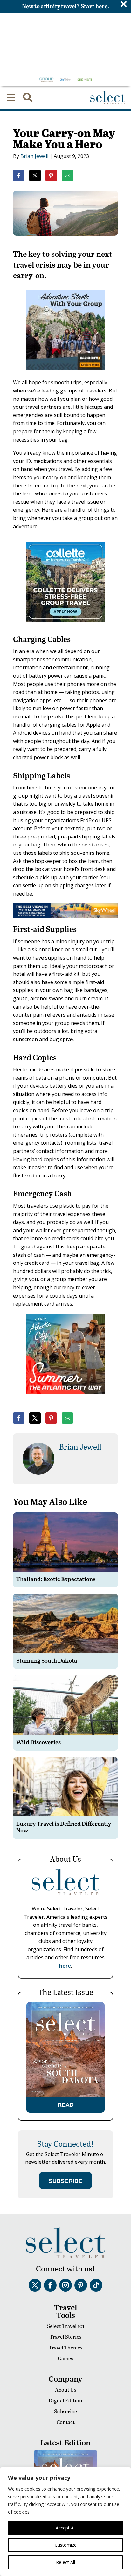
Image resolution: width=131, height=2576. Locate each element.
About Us (66, 2389)
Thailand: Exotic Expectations (56, 1579)
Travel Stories (65, 2337)
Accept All (66, 2528)
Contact (66, 2422)
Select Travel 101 (66, 2326)
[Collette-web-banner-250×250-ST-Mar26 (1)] (65, 626)
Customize (66, 2545)
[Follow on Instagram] (65, 2285)
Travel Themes (65, 2347)
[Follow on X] (35, 2285)
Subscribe (65, 2411)
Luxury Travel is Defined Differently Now (64, 1827)
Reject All (65, 2562)
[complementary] (65, 2522)
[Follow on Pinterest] (81, 2285)
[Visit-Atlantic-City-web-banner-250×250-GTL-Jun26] (65, 1399)
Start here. (95, 6)
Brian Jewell (34, 156)
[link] (19, 176)
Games (65, 2358)
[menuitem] (11, 97)
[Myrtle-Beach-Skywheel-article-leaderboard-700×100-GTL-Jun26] (65, 916)
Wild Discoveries (38, 1742)
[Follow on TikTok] (96, 2285)
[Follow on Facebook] (50, 2285)
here (65, 1966)
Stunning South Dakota (47, 1660)
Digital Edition (65, 2400)
